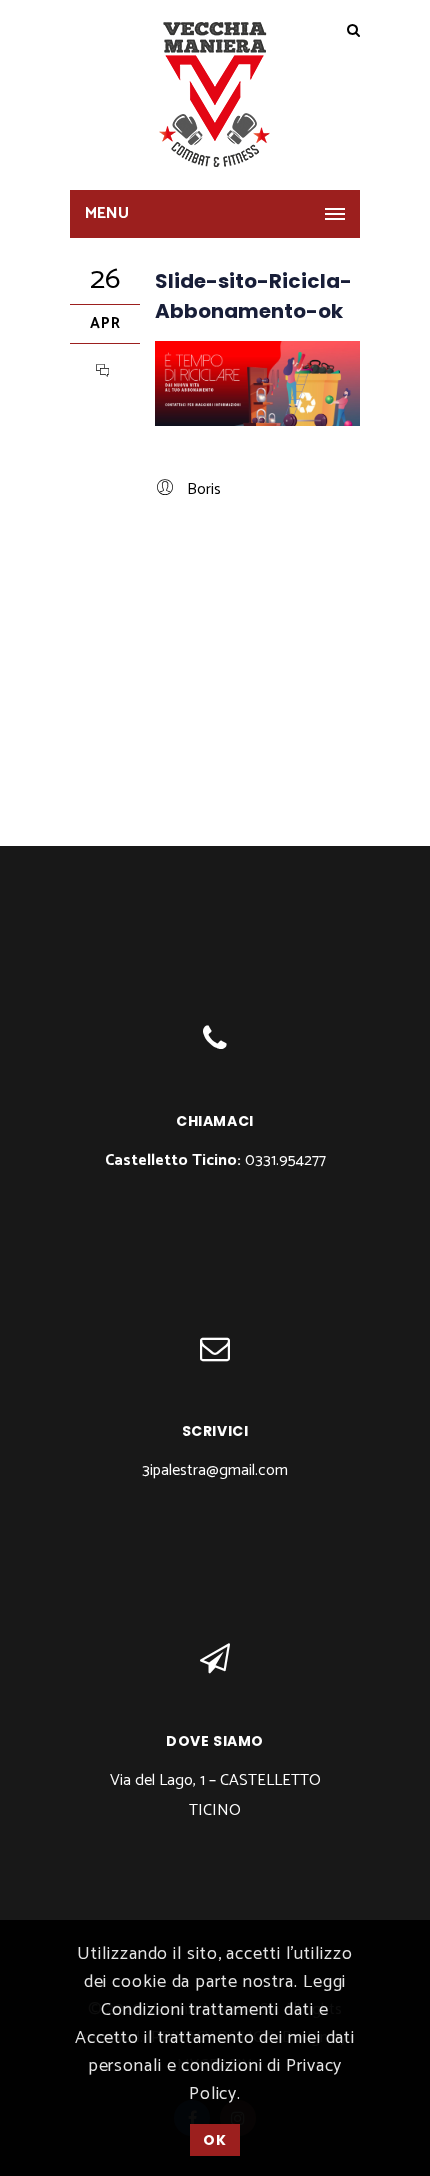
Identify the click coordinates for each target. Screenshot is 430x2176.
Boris (204, 489)
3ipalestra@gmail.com (215, 1470)
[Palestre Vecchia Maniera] (215, 95)
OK (214, 2140)
